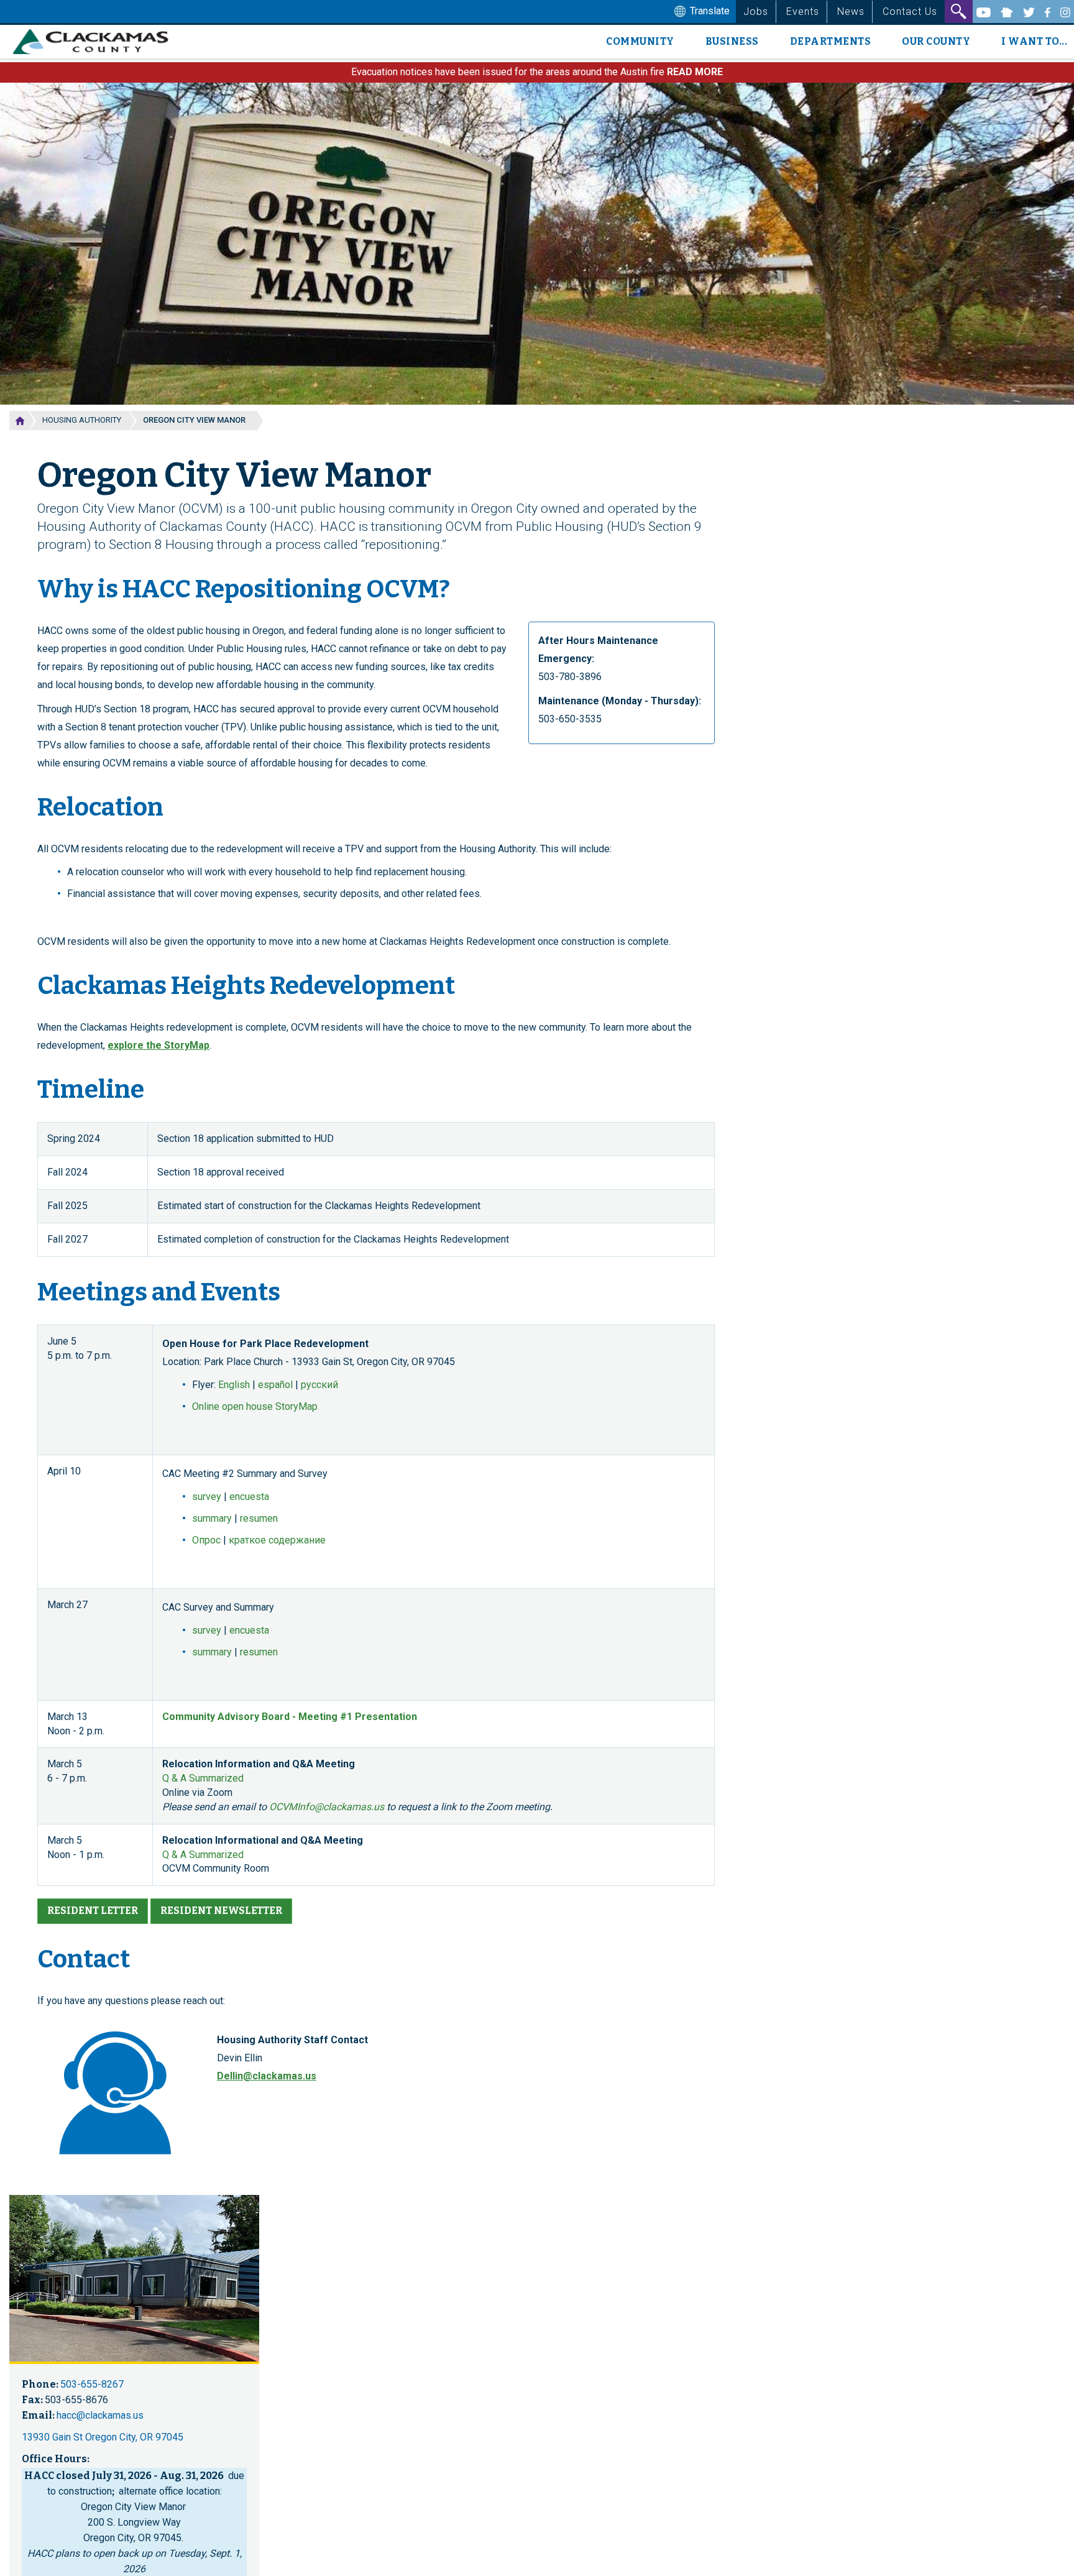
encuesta (249, 1497)
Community (640, 41)
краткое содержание (277, 1540)
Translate (709, 11)
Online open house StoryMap (255, 1406)
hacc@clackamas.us (100, 2415)
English (234, 1385)
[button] (93, 1911)
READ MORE (695, 72)
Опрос (206, 1540)
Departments (831, 41)
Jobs (756, 11)
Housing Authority (82, 420)
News (851, 11)
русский (319, 1385)
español (275, 1385)
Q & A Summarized (203, 1778)
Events (803, 11)
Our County (936, 41)
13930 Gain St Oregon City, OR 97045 (103, 2437)
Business (732, 41)
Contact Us (910, 11)
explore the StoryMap (158, 1045)
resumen (259, 1518)
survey (207, 1497)
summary (212, 1518)
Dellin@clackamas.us (267, 2076)
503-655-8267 (92, 2384)
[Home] (95, 42)
